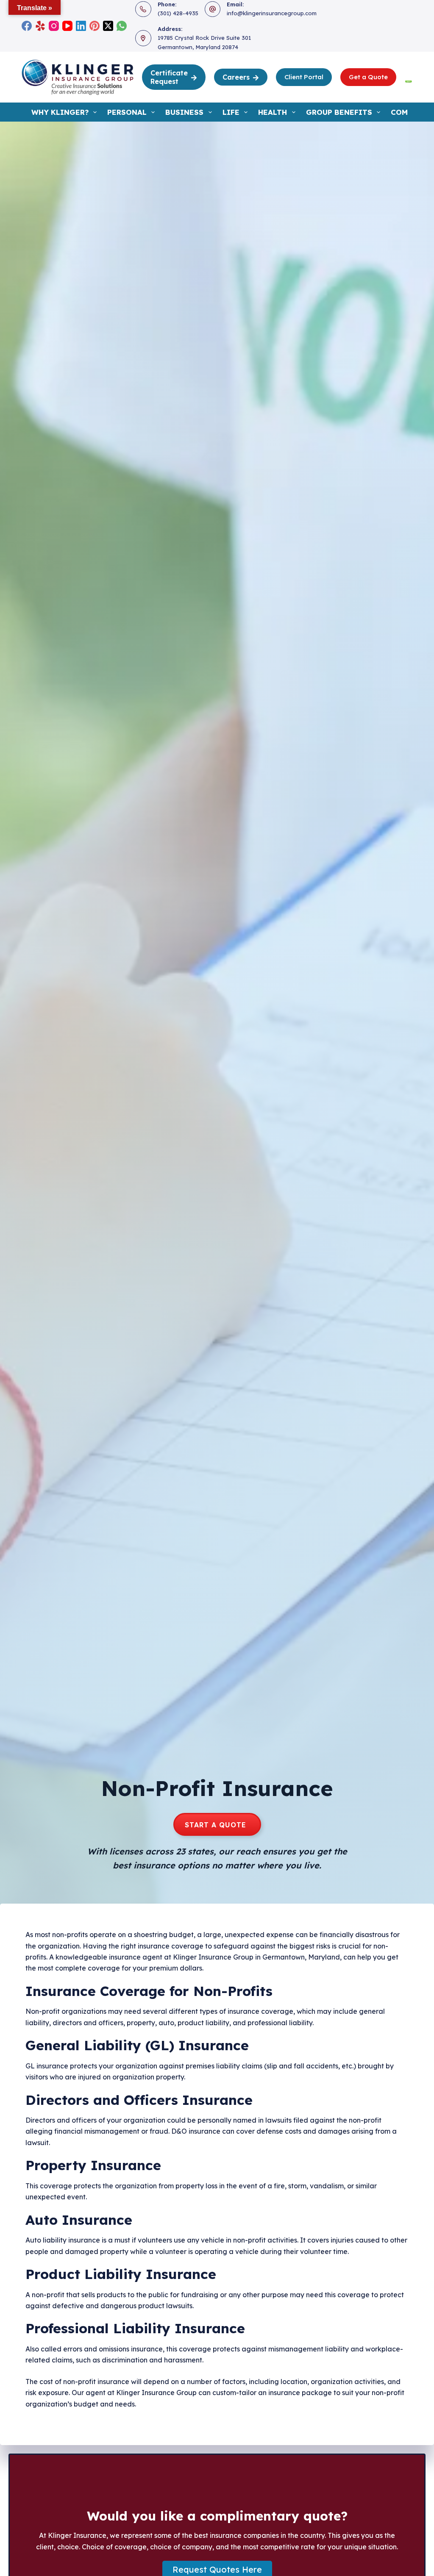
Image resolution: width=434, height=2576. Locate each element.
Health (273, 112)
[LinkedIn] (81, 26)
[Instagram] (54, 26)
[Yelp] (40, 26)
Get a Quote (368, 77)
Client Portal (304, 77)
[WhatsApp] (122, 26)
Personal (127, 112)
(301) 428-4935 (178, 13)
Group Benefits (339, 112)
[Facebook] (27, 26)
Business (184, 112)
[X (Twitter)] (108, 26)
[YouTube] (67, 26)
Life (231, 112)
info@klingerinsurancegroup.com (272, 13)
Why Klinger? (60, 112)
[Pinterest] (95, 26)
